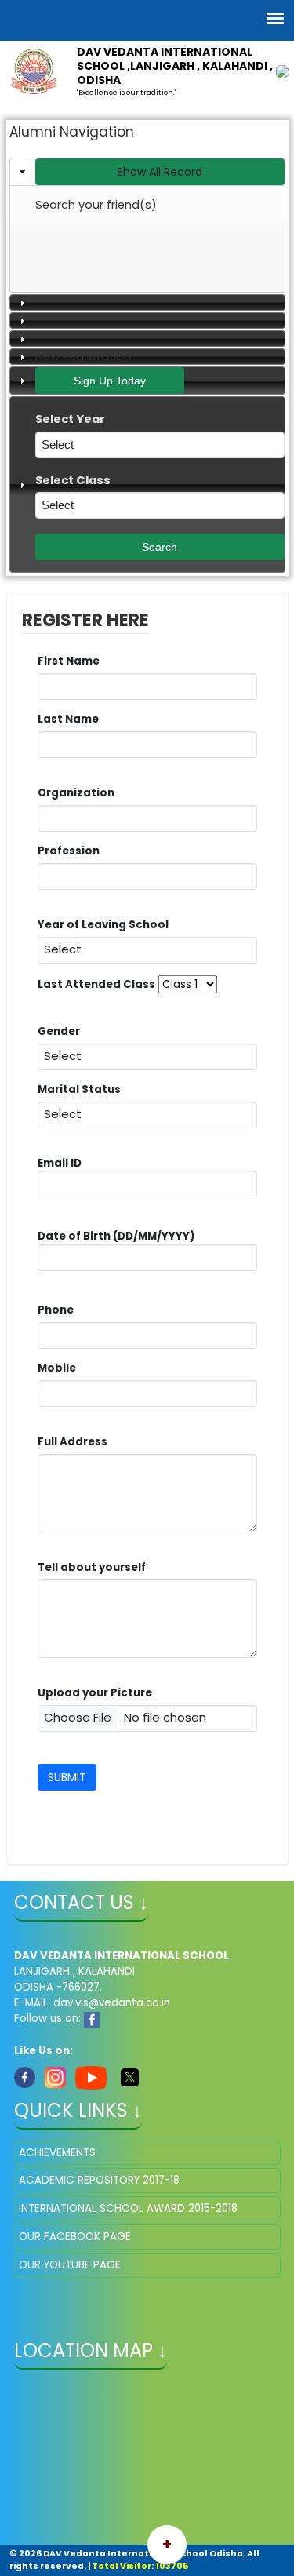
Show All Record (160, 172)
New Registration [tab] (83, 356)
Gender (63, 1031)
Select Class (77, 481)
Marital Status (83, 1089)
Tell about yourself (96, 1567)
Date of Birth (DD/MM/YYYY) (116, 1236)
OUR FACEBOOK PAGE (75, 2237)
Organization (80, 793)
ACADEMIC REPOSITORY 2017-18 (99, 2180)
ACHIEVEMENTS (57, 2153)
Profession (73, 851)
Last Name (72, 719)
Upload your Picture (95, 1693)
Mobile (61, 1368)
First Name (73, 661)
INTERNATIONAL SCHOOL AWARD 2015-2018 (128, 2208)
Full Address (76, 1442)
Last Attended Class (96, 984)
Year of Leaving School (107, 925)
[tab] (147, 172)
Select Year (74, 419)
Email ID (60, 1184)
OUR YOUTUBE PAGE (70, 2265)
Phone (56, 1310)
